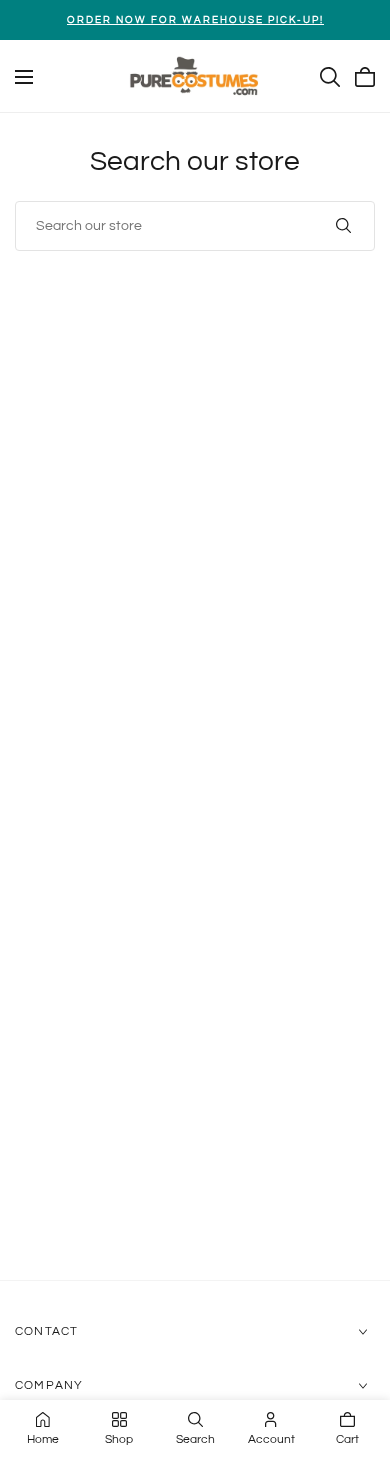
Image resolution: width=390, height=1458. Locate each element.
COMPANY (49, 1385)
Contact (46, 1331)
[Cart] (365, 77)
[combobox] (195, 226)
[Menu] (24, 77)
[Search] (330, 77)
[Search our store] (343, 226)
